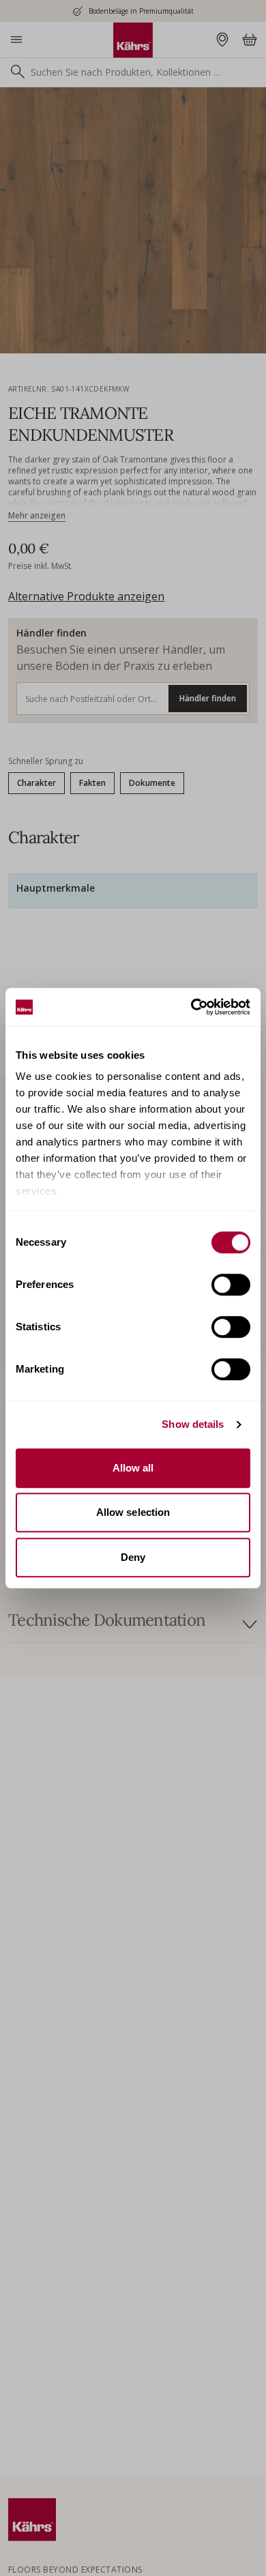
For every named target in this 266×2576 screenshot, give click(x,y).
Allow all (133, 1468)
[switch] (231, 1285)
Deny (133, 1557)
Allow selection (133, 1512)
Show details (193, 1424)
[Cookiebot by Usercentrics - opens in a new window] (191, 1007)
